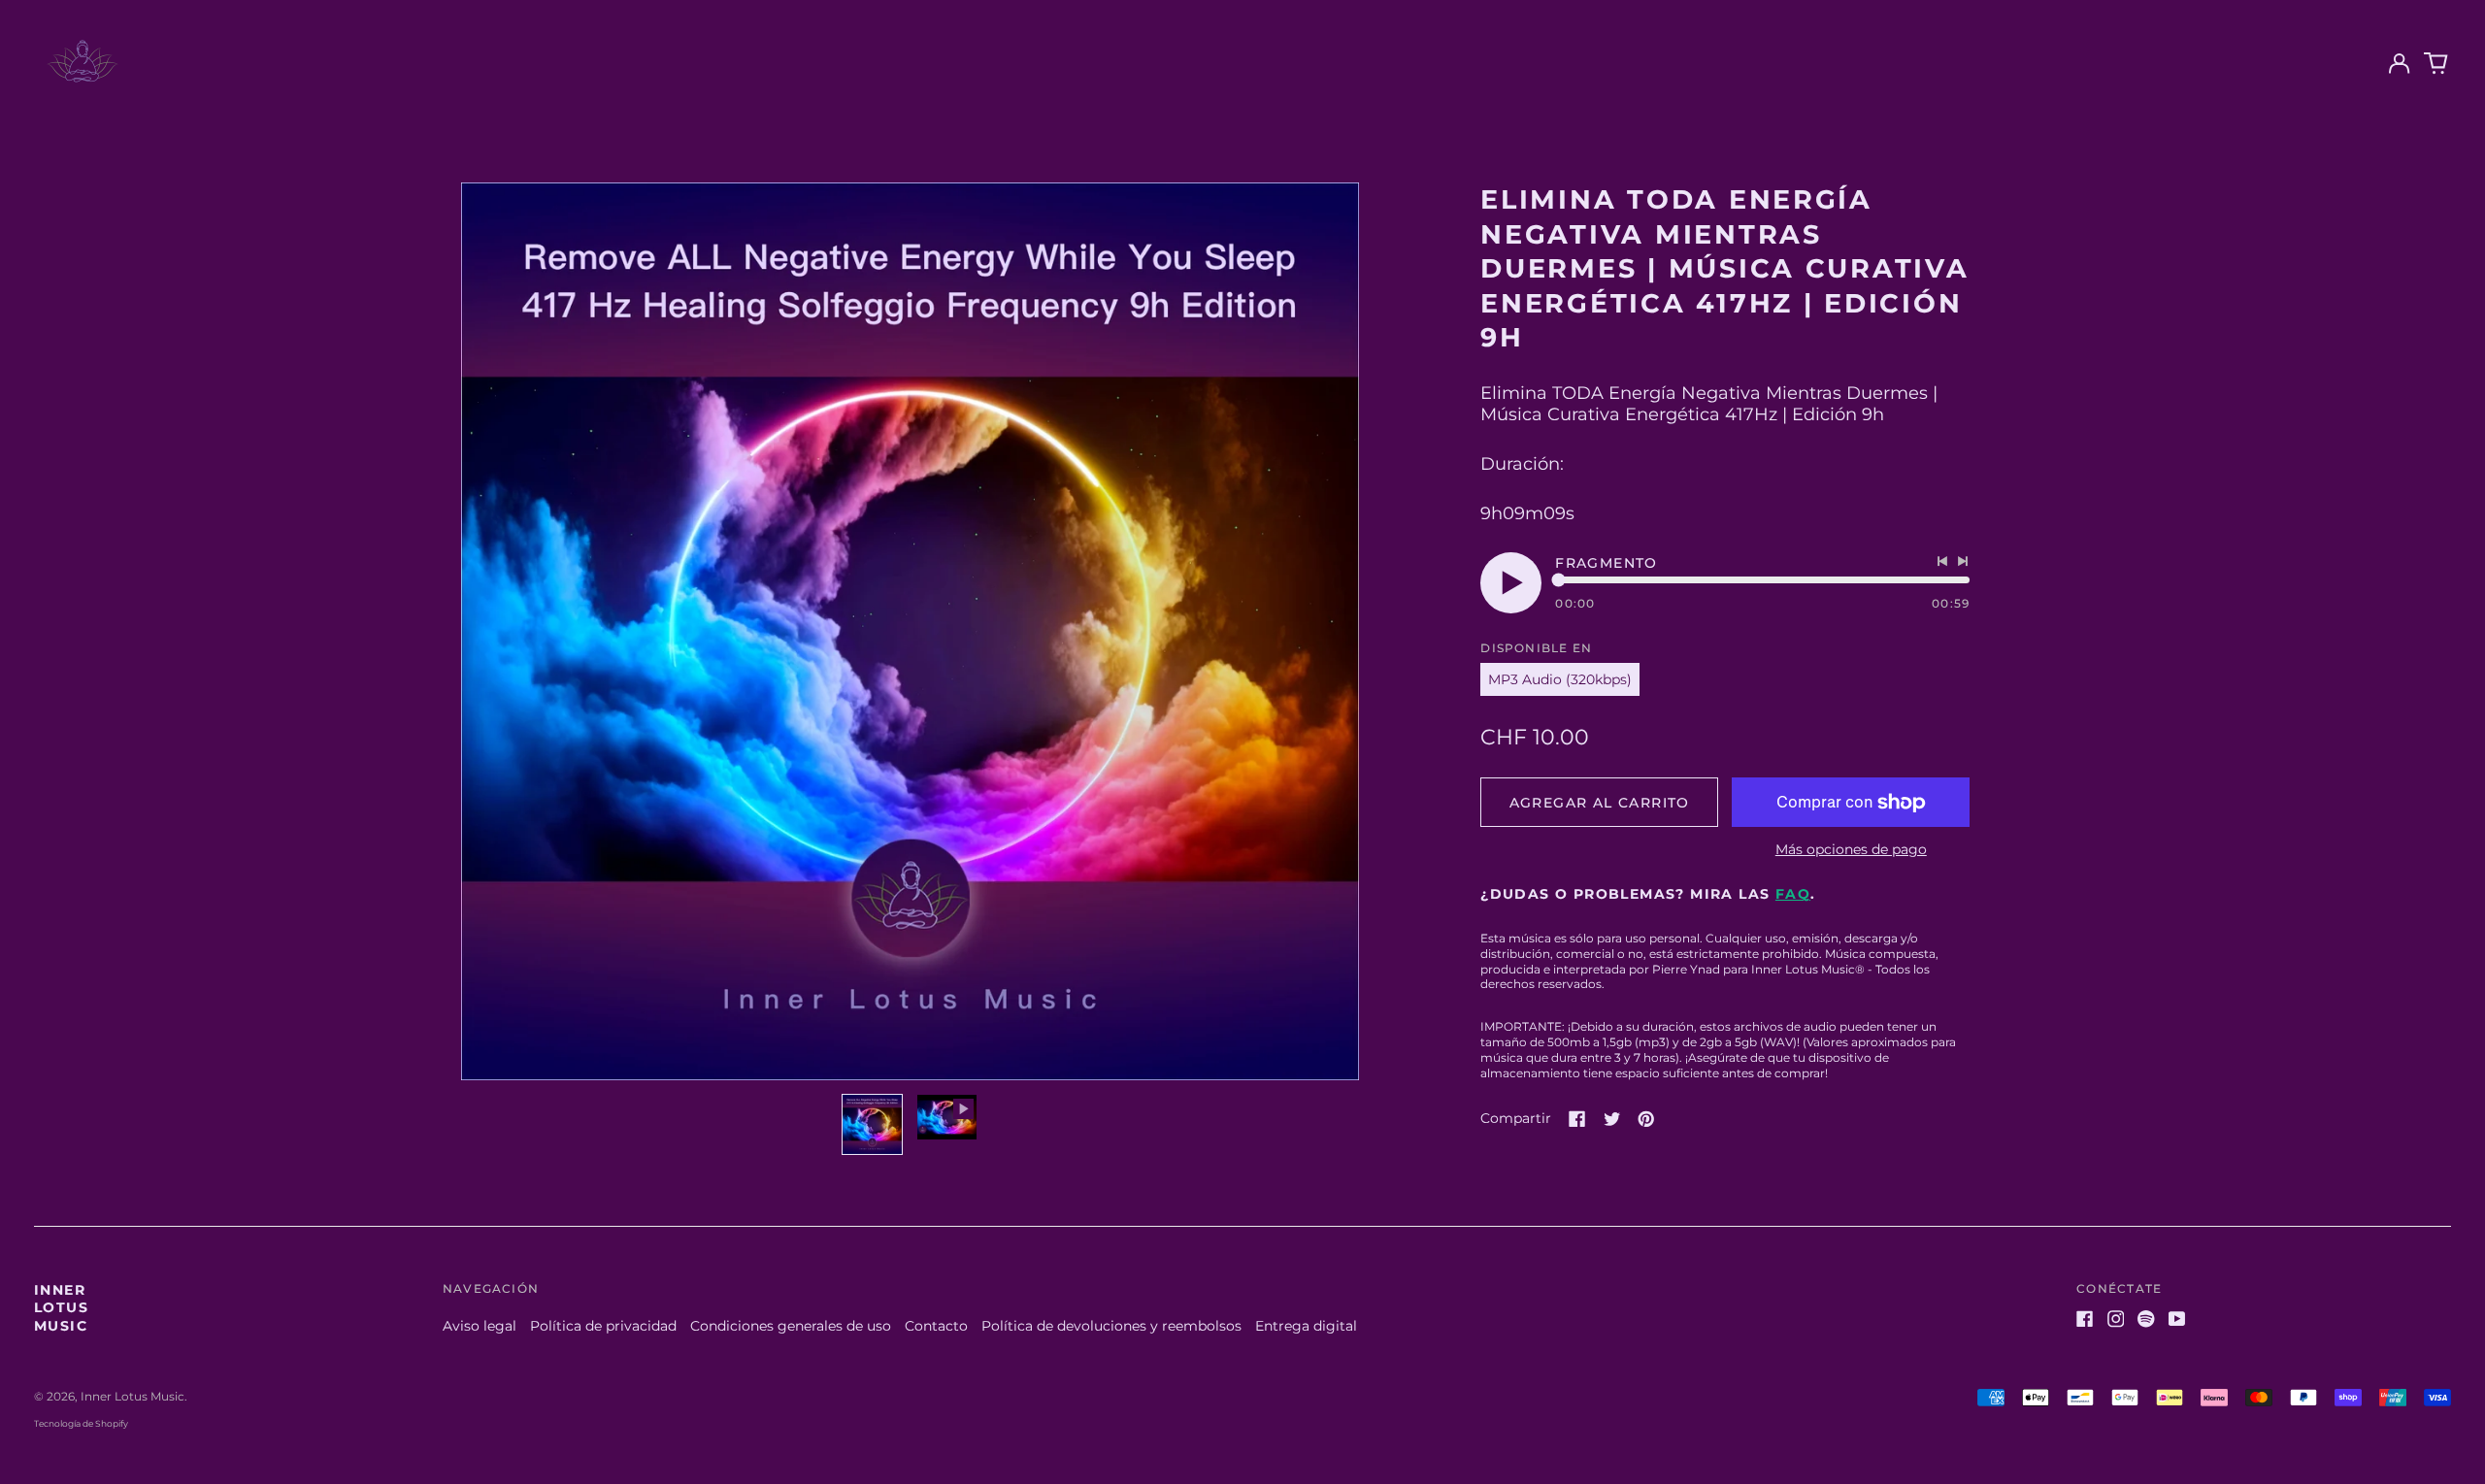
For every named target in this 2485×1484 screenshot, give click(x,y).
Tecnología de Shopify (81, 1423)
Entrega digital (1306, 1326)
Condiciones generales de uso (791, 1326)
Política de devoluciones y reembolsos (1111, 1326)
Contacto (936, 1326)
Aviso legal (480, 1326)
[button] (2436, 64)
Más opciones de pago (1851, 849)
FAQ (1793, 894)
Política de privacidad (603, 1326)
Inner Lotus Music (61, 1307)
